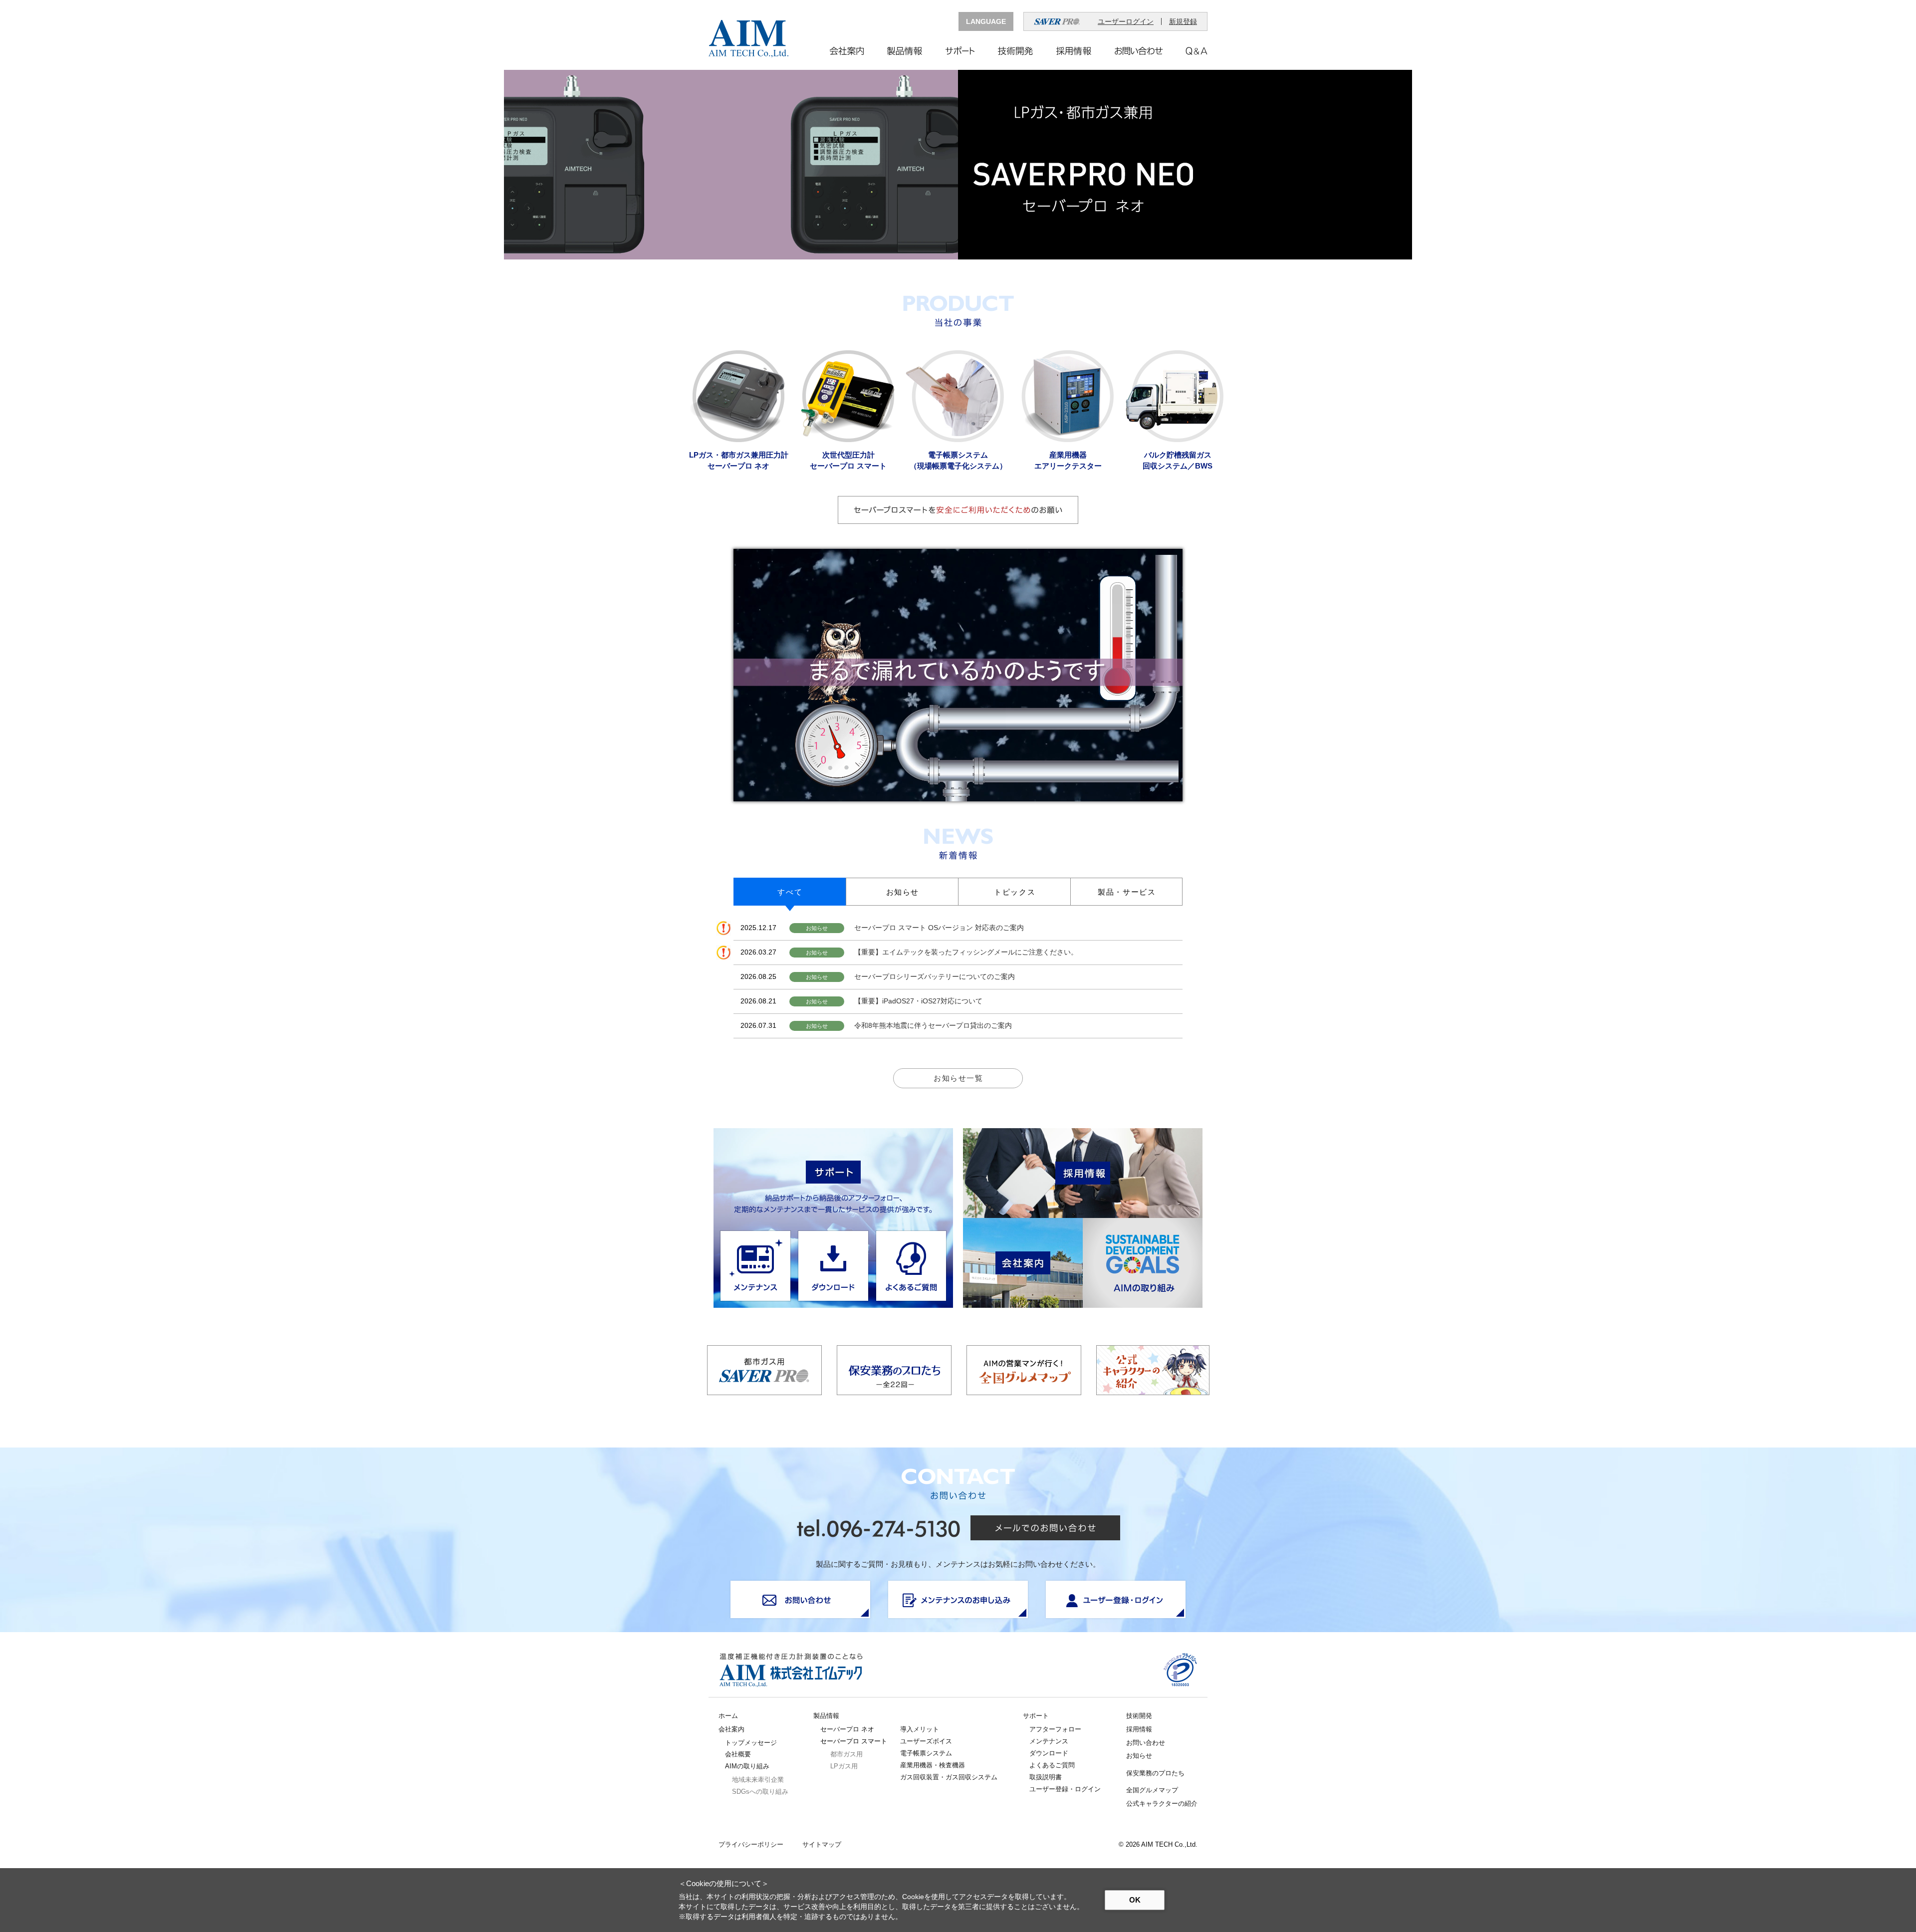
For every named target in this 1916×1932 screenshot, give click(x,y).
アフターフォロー (1055, 1729)
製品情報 (826, 1716)
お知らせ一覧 (958, 1078)
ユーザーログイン (1126, 21)
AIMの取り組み (747, 1766)
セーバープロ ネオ (847, 1729)
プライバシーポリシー (751, 1845)
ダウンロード (1049, 1753)
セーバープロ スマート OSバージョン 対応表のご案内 (939, 928)
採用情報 (1139, 1729)
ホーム (728, 1716)
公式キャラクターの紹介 (1162, 1804)
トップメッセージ (751, 1743)
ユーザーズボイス (926, 1741)
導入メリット (920, 1729)
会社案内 (731, 1729)
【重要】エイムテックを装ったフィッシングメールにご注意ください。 (966, 952)
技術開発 (1139, 1716)
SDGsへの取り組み (760, 1792)
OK (1135, 1900)
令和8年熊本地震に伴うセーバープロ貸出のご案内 (933, 1025)
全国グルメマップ (1152, 1790)
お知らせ (1139, 1756)
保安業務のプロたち (1155, 1773)
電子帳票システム (926, 1753)
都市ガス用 (846, 1754)
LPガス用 (844, 1766)
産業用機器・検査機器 (933, 1765)
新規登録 (1183, 21)
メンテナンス (1049, 1741)
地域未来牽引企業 (758, 1780)
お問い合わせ (1146, 1743)
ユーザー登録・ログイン (1065, 1789)
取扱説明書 (1046, 1777)
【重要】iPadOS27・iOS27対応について (918, 1001)
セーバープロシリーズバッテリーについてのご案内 (935, 976)
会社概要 (738, 1754)
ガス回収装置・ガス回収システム (949, 1777)
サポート (1036, 1716)
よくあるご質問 (1052, 1765)
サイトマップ (822, 1845)
